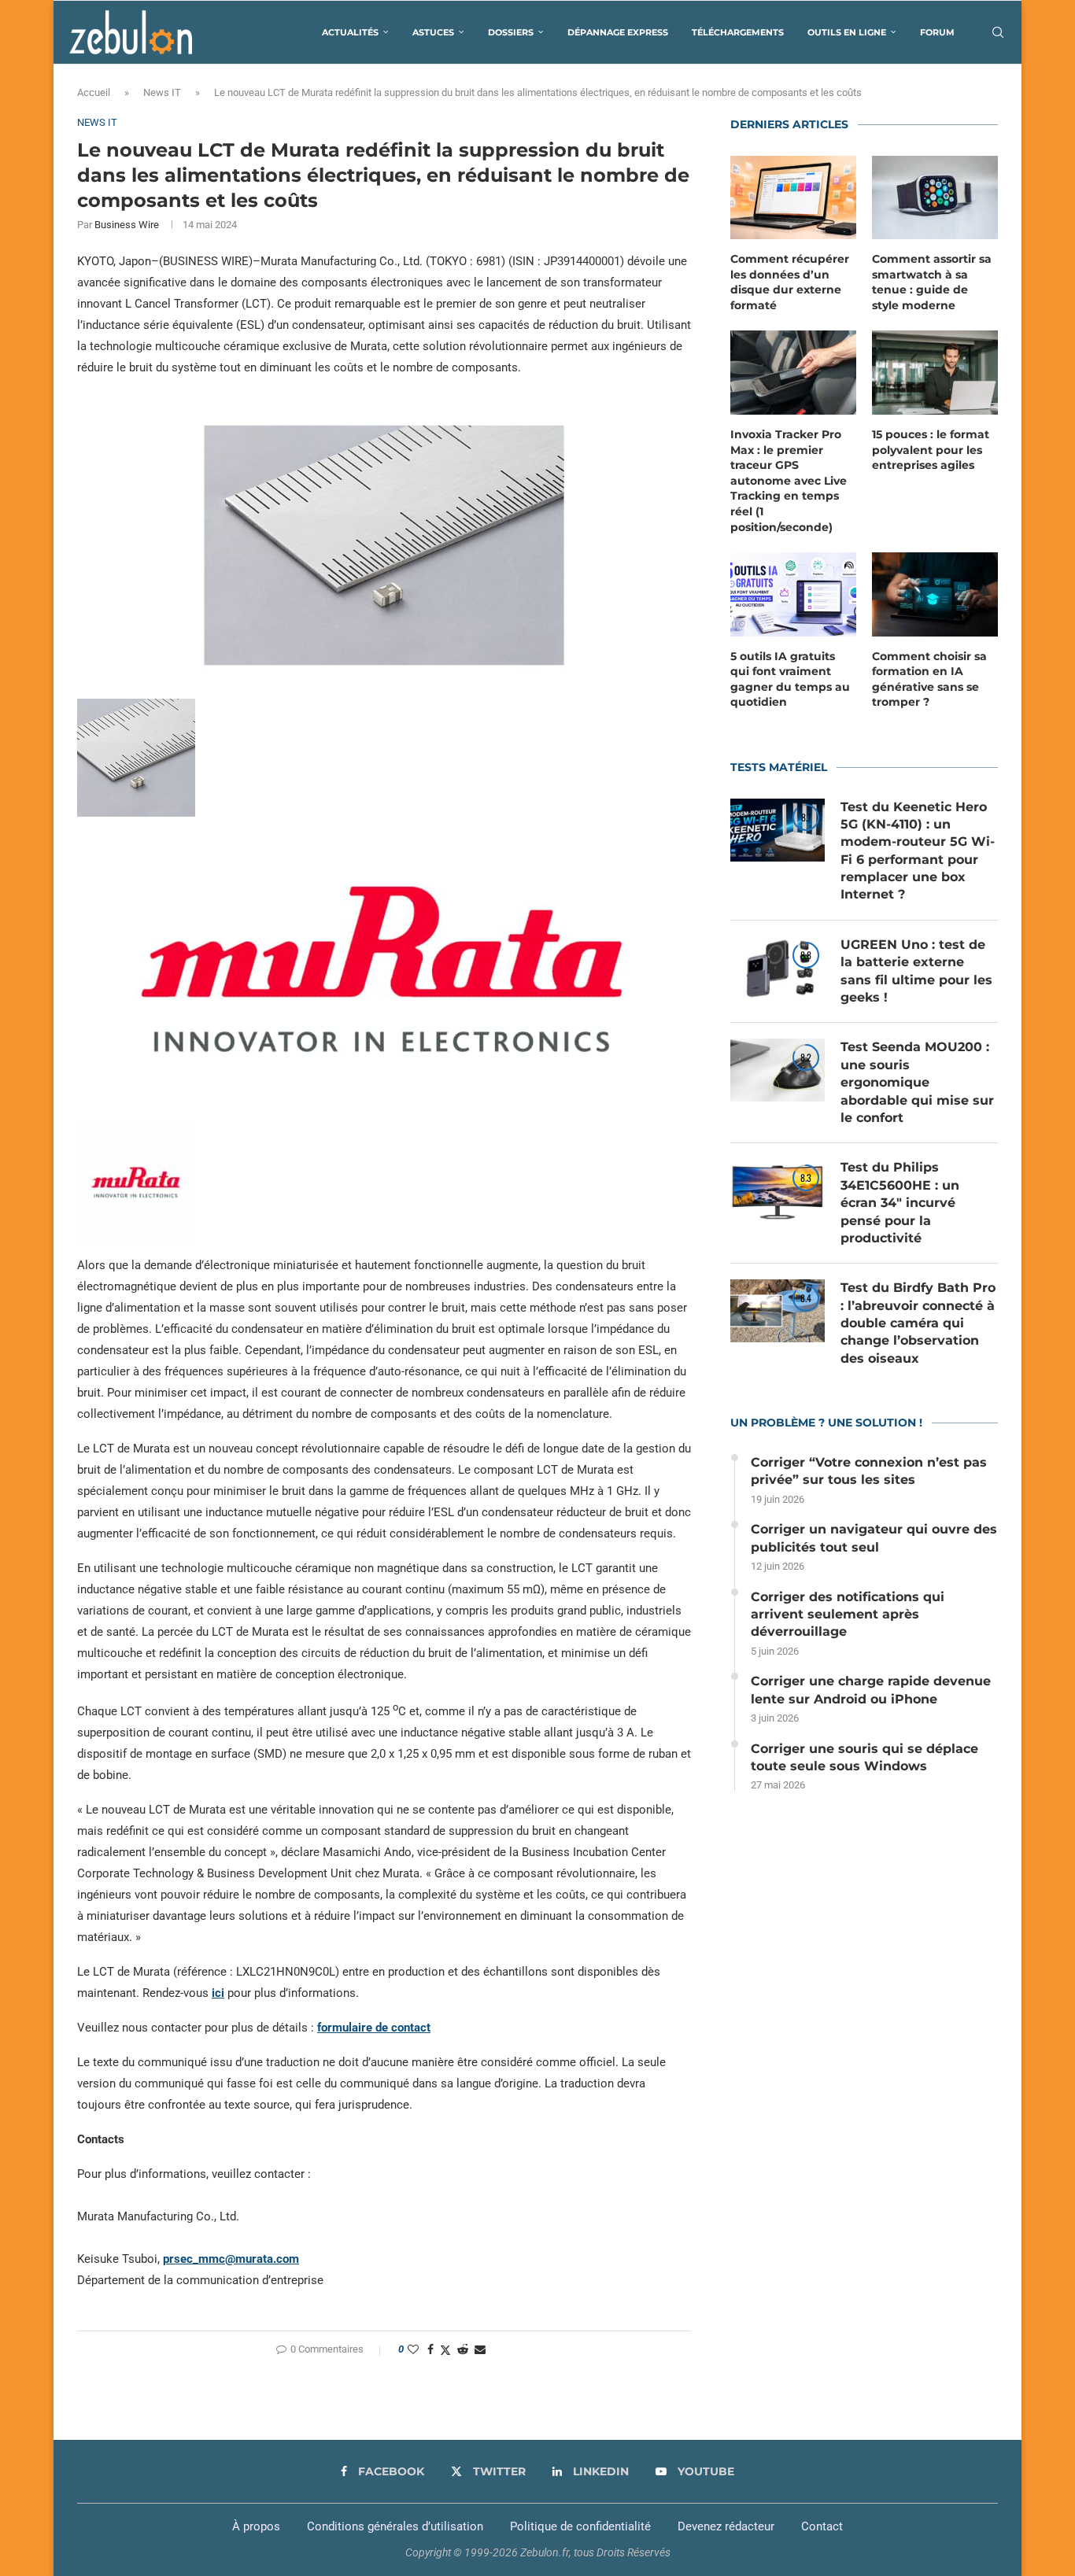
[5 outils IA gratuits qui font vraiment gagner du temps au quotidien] (793, 594)
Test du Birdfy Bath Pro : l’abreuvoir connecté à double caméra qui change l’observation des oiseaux (918, 1323)
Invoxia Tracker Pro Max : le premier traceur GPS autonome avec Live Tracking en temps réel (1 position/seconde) (789, 481)
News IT (162, 92)
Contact (822, 2526)
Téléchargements (738, 32)
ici (218, 1993)
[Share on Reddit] (463, 2349)
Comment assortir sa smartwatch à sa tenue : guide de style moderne (932, 282)
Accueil (94, 92)
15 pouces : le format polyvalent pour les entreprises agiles (931, 450)
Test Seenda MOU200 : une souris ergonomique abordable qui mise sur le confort (917, 1082)
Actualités (350, 32)
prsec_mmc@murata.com (231, 2259)
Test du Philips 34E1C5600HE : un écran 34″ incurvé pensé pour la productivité (900, 1203)
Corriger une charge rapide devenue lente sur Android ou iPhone (871, 1690)
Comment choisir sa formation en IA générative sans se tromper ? (929, 679)
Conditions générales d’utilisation (395, 2526)
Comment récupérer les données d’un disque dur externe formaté (790, 282)
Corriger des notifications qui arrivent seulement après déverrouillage (848, 1615)
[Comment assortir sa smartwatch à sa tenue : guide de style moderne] (935, 198)
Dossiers (511, 32)
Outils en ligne (847, 32)
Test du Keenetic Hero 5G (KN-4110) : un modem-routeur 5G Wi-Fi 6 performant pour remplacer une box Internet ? (918, 851)
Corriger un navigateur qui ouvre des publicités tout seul (874, 1538)
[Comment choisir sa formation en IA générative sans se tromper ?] (935, 594)
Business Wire (127, 225)
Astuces (433, 32)
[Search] (998, 32)
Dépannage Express (618, 32)
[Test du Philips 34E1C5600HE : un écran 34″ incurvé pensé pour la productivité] (778, 1190)
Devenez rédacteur (726, 2526)
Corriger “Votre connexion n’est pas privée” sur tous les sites (869, 1471)
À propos (256, 2526)
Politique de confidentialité (580, 2526)
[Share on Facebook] (430, 2349)
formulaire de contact (374, 2028)
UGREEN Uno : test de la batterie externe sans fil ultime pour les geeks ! (916, 971)
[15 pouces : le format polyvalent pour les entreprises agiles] (935, 373)
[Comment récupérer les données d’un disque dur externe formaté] (793, 198)
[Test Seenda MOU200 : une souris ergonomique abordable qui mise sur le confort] (778, 1070)
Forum (937, 32)
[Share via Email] (480, 2349)
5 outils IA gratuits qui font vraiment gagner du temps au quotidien (790, 679)
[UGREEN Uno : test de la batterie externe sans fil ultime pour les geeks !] (778, 968)
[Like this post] (413, 2349)
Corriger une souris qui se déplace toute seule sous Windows (864, 1757)
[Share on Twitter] (445, 2350)
